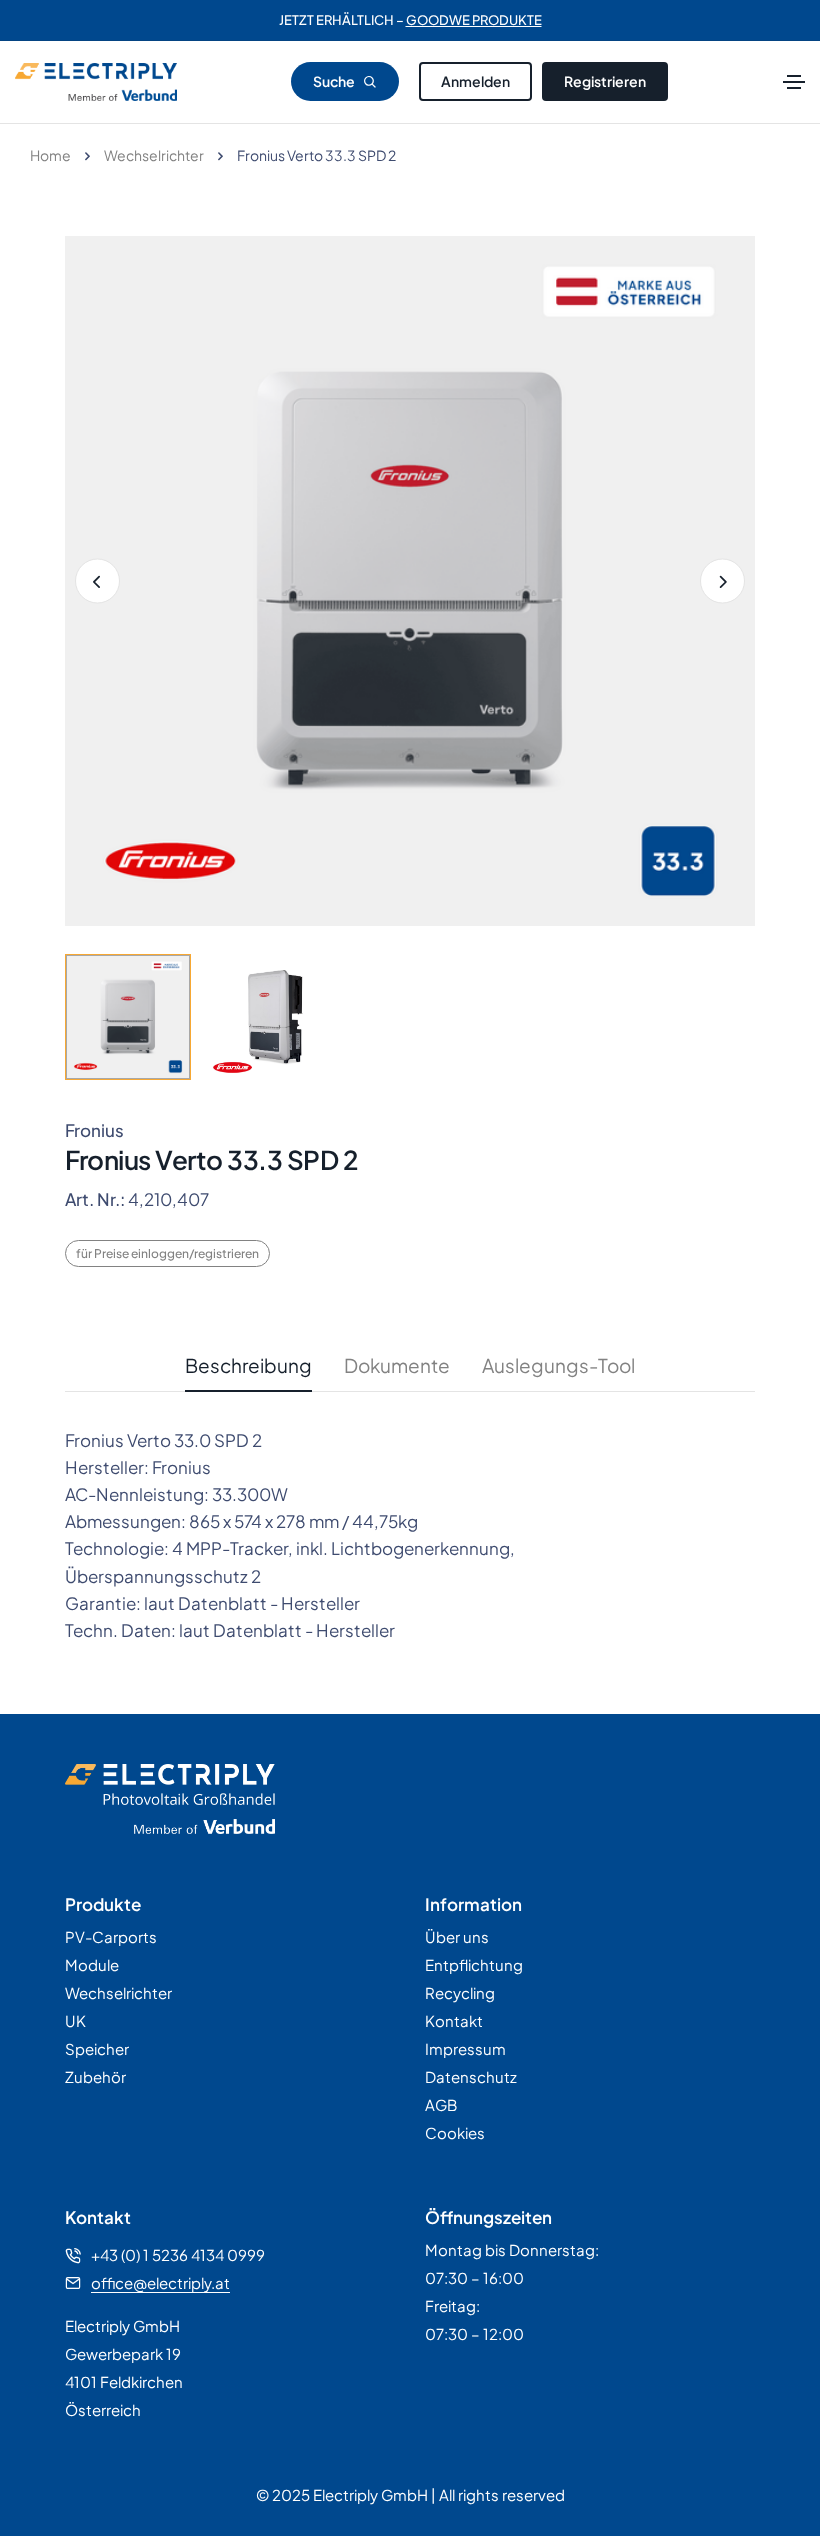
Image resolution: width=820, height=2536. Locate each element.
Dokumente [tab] (397, 1365)
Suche (335, 81)
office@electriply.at (160, 2282)
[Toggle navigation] (794, 82)
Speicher (97, 2048)
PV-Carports (111, 1936)
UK (75, 2020)
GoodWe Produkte (474, 20)
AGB (441, 2104)
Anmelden (475, 81)
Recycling (460, 1992)
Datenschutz (471, 2076)
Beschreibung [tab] (248, 1365)
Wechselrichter (154, 155)
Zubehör (95, 2076)
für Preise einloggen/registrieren (167, 1253)
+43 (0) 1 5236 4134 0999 (178, 2254)
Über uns (457, 1936)
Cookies (455, 2132)
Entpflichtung (474, 1964)
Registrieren (605, 81)
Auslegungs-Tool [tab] (558, 1365)
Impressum (465, 2048)
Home (50, 155)
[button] (722, 581)
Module (92, 1964)
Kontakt (454, 2020)
